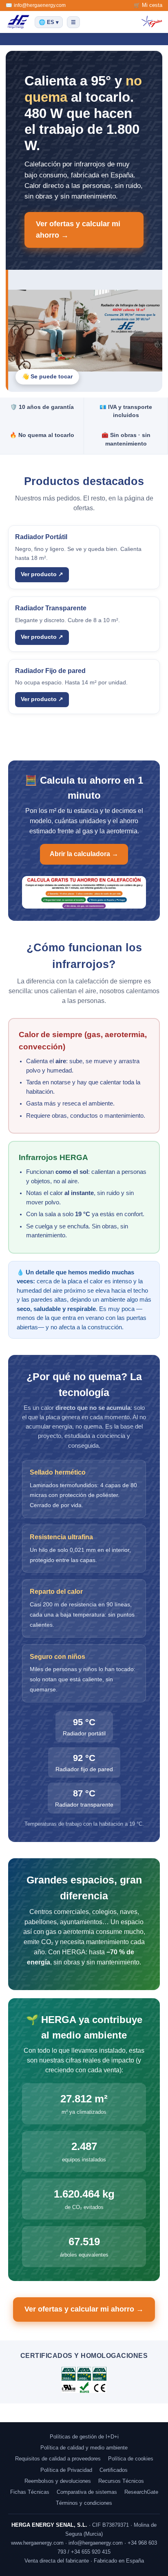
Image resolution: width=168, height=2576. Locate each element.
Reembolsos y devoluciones (58, 2481)
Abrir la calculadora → (84, 854)
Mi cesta (152, 5)
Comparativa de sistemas (87, 2492)
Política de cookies (131, 2459)
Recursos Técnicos (121, 2481)
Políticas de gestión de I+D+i (84, 2437)
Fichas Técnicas (30, 2492)
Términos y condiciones (84, 2503)
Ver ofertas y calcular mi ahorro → (78, 229)
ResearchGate (141, 2492)
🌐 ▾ (49, 22)
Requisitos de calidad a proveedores (58, 2459)
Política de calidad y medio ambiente (84, 2448)
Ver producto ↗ (42, 574)
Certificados (114, 2470)
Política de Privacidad (66, 2470)
